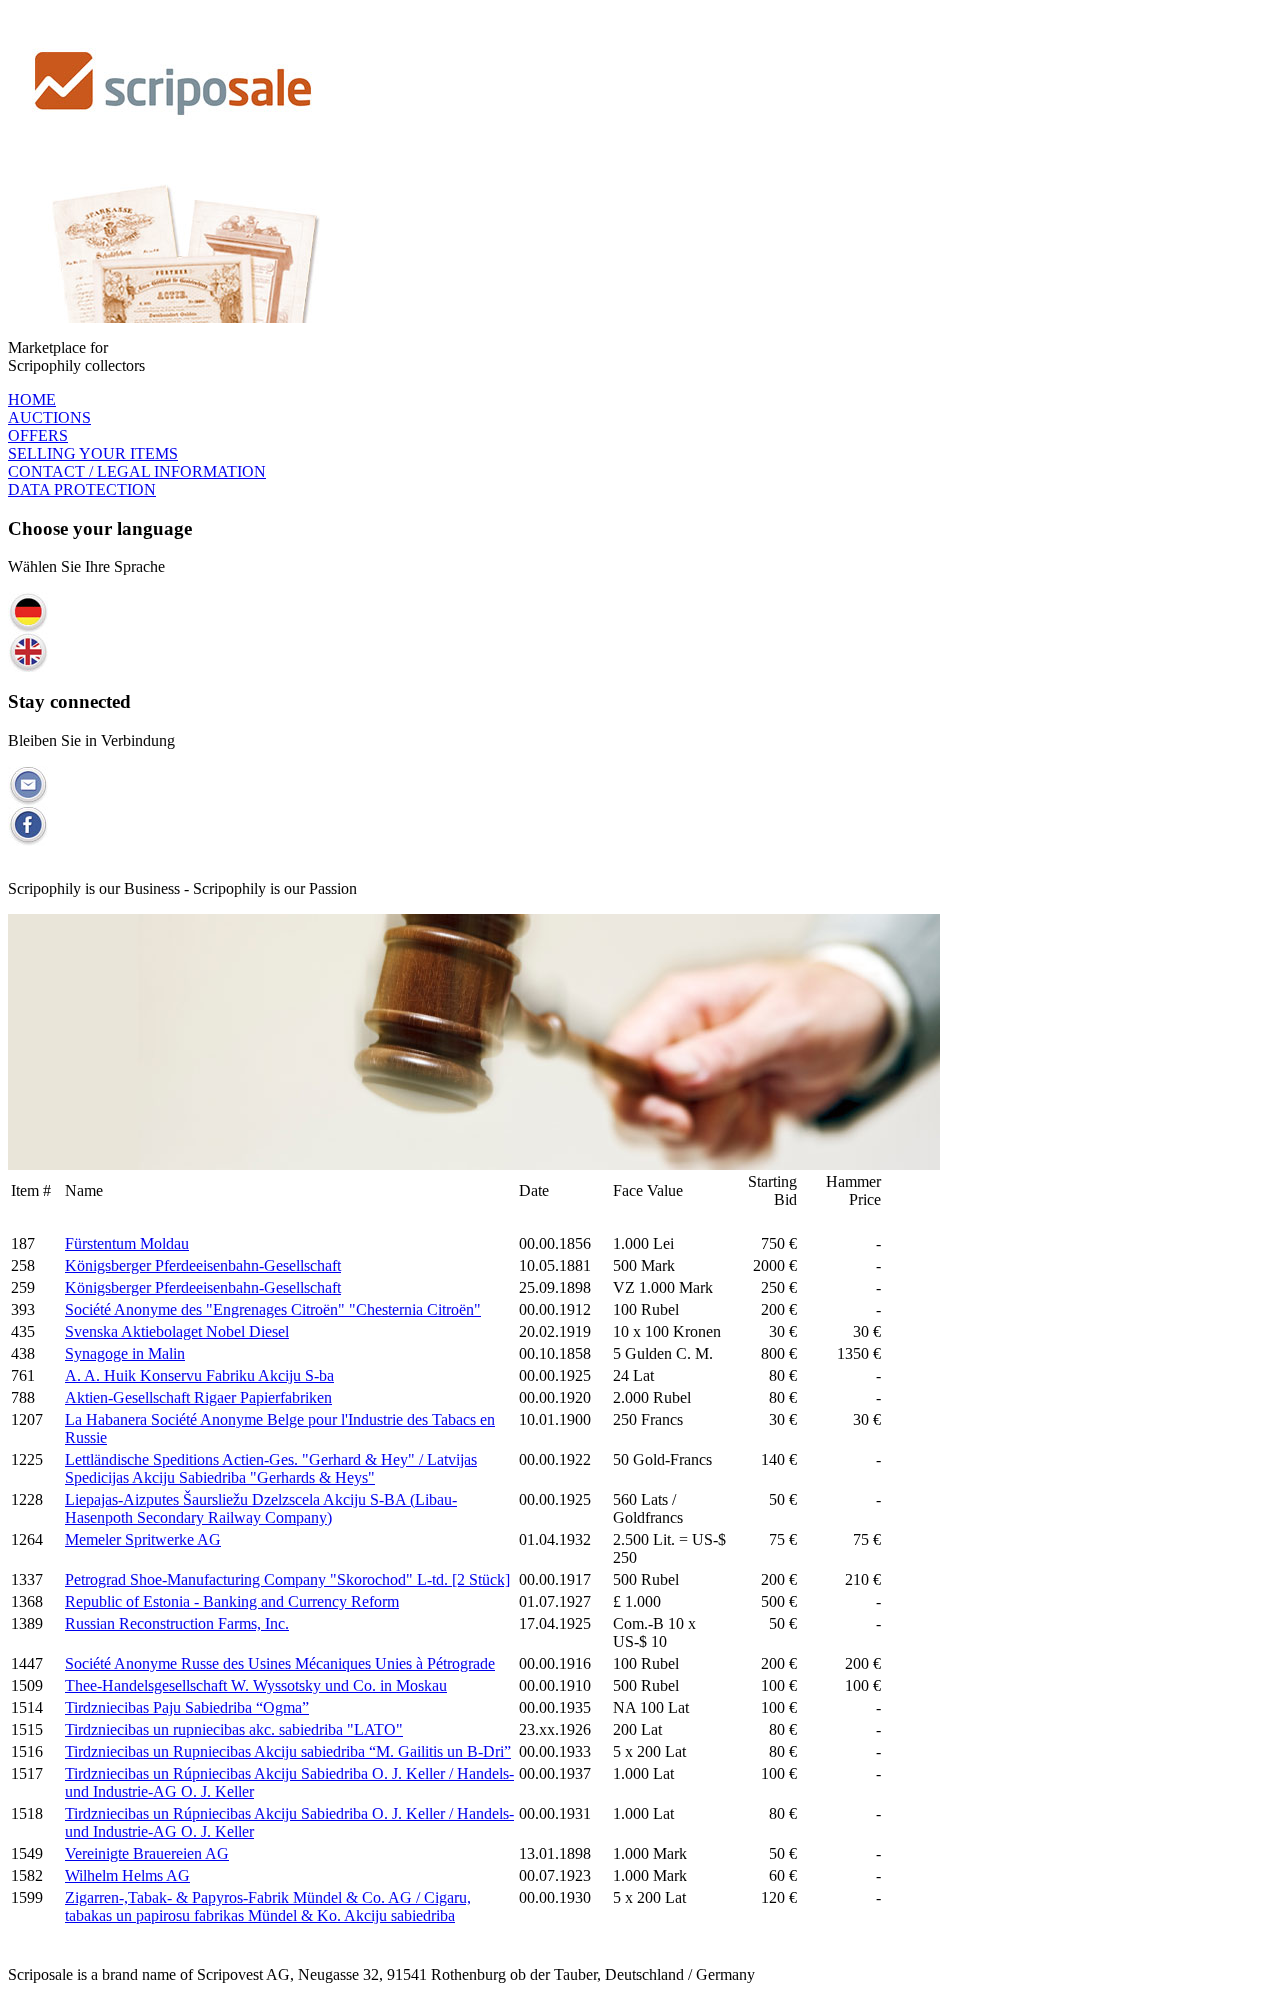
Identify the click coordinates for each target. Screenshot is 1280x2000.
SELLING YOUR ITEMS (93, 453)
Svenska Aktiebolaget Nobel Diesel (177, 1331)
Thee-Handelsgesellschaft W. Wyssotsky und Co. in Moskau (256, 1685)
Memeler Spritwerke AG (143, 1539)
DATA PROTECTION (82, 489)
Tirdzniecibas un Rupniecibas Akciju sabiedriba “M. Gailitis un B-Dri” (288, 1751)
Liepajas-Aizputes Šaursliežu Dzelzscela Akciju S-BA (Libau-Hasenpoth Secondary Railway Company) (261, 1508)
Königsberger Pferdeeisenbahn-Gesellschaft (203, 1265)
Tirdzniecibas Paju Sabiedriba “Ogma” (187, 1707)
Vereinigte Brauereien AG (147, 1853)
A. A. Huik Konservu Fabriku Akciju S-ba (199, 1375)
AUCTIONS (49, 417)
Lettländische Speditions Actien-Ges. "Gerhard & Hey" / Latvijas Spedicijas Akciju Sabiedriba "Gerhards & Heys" (271, 1468)
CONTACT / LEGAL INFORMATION (137, 471)
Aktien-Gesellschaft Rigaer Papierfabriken (198, 1397)
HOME (32, 399)
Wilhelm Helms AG (127, 1875)
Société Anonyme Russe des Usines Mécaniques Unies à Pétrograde (280, 1663)
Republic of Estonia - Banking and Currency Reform (232, 1601)
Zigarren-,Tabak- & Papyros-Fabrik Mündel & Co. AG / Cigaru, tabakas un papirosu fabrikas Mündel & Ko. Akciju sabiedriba (268, 1906)
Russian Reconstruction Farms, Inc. (177, 1623)
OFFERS (38, 435)
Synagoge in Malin (125, 1353)
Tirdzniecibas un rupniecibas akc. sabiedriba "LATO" (234, 1729)
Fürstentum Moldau (127, 1243)
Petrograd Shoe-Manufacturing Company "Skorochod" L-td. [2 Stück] (287, 1579)
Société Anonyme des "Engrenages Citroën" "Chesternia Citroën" (273, 1309)
